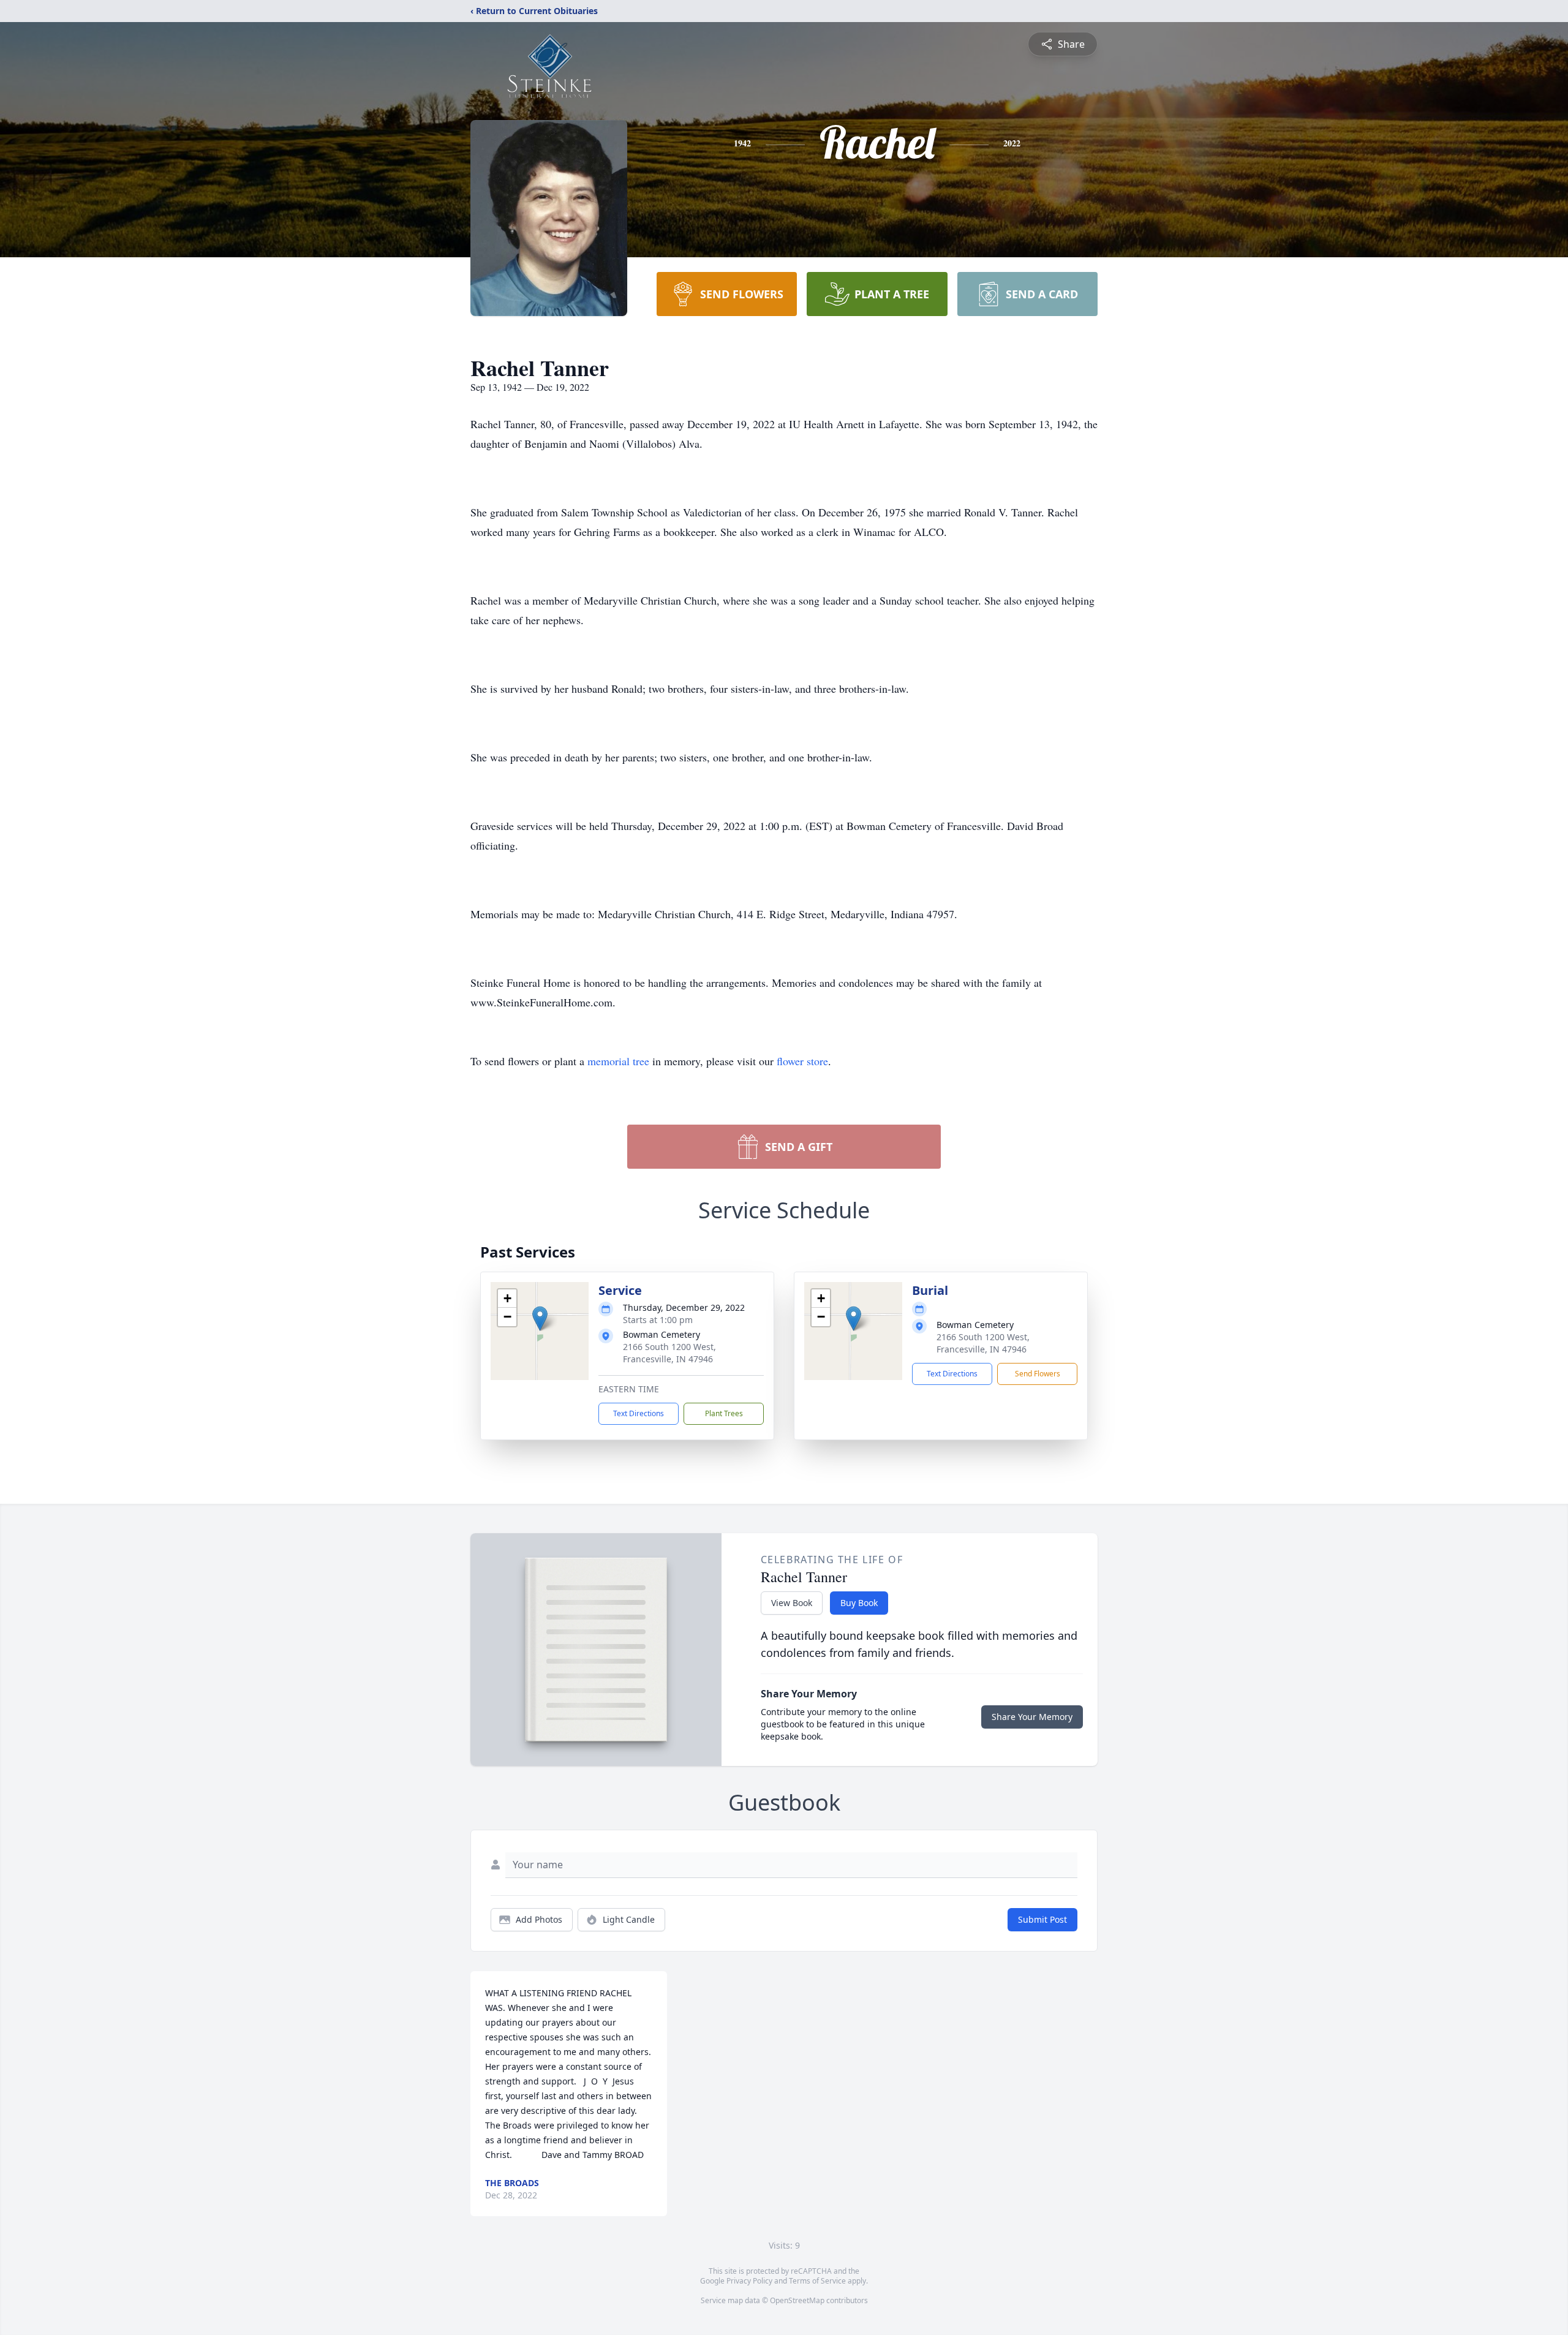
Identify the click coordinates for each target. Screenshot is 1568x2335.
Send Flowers (1038, 1374)
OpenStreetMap (797, 2300)
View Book (792, 1603)
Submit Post (1042, 1919)
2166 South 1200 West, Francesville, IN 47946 (669, 1353)
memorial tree (618, 1061)
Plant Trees (724, 1413)
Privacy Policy (749, 2281)
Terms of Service (817, 2281)
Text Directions (639, 1413)
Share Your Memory (1032, 1717)
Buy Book (859, 1603)
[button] (540, 1318)
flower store (802, 1061)
